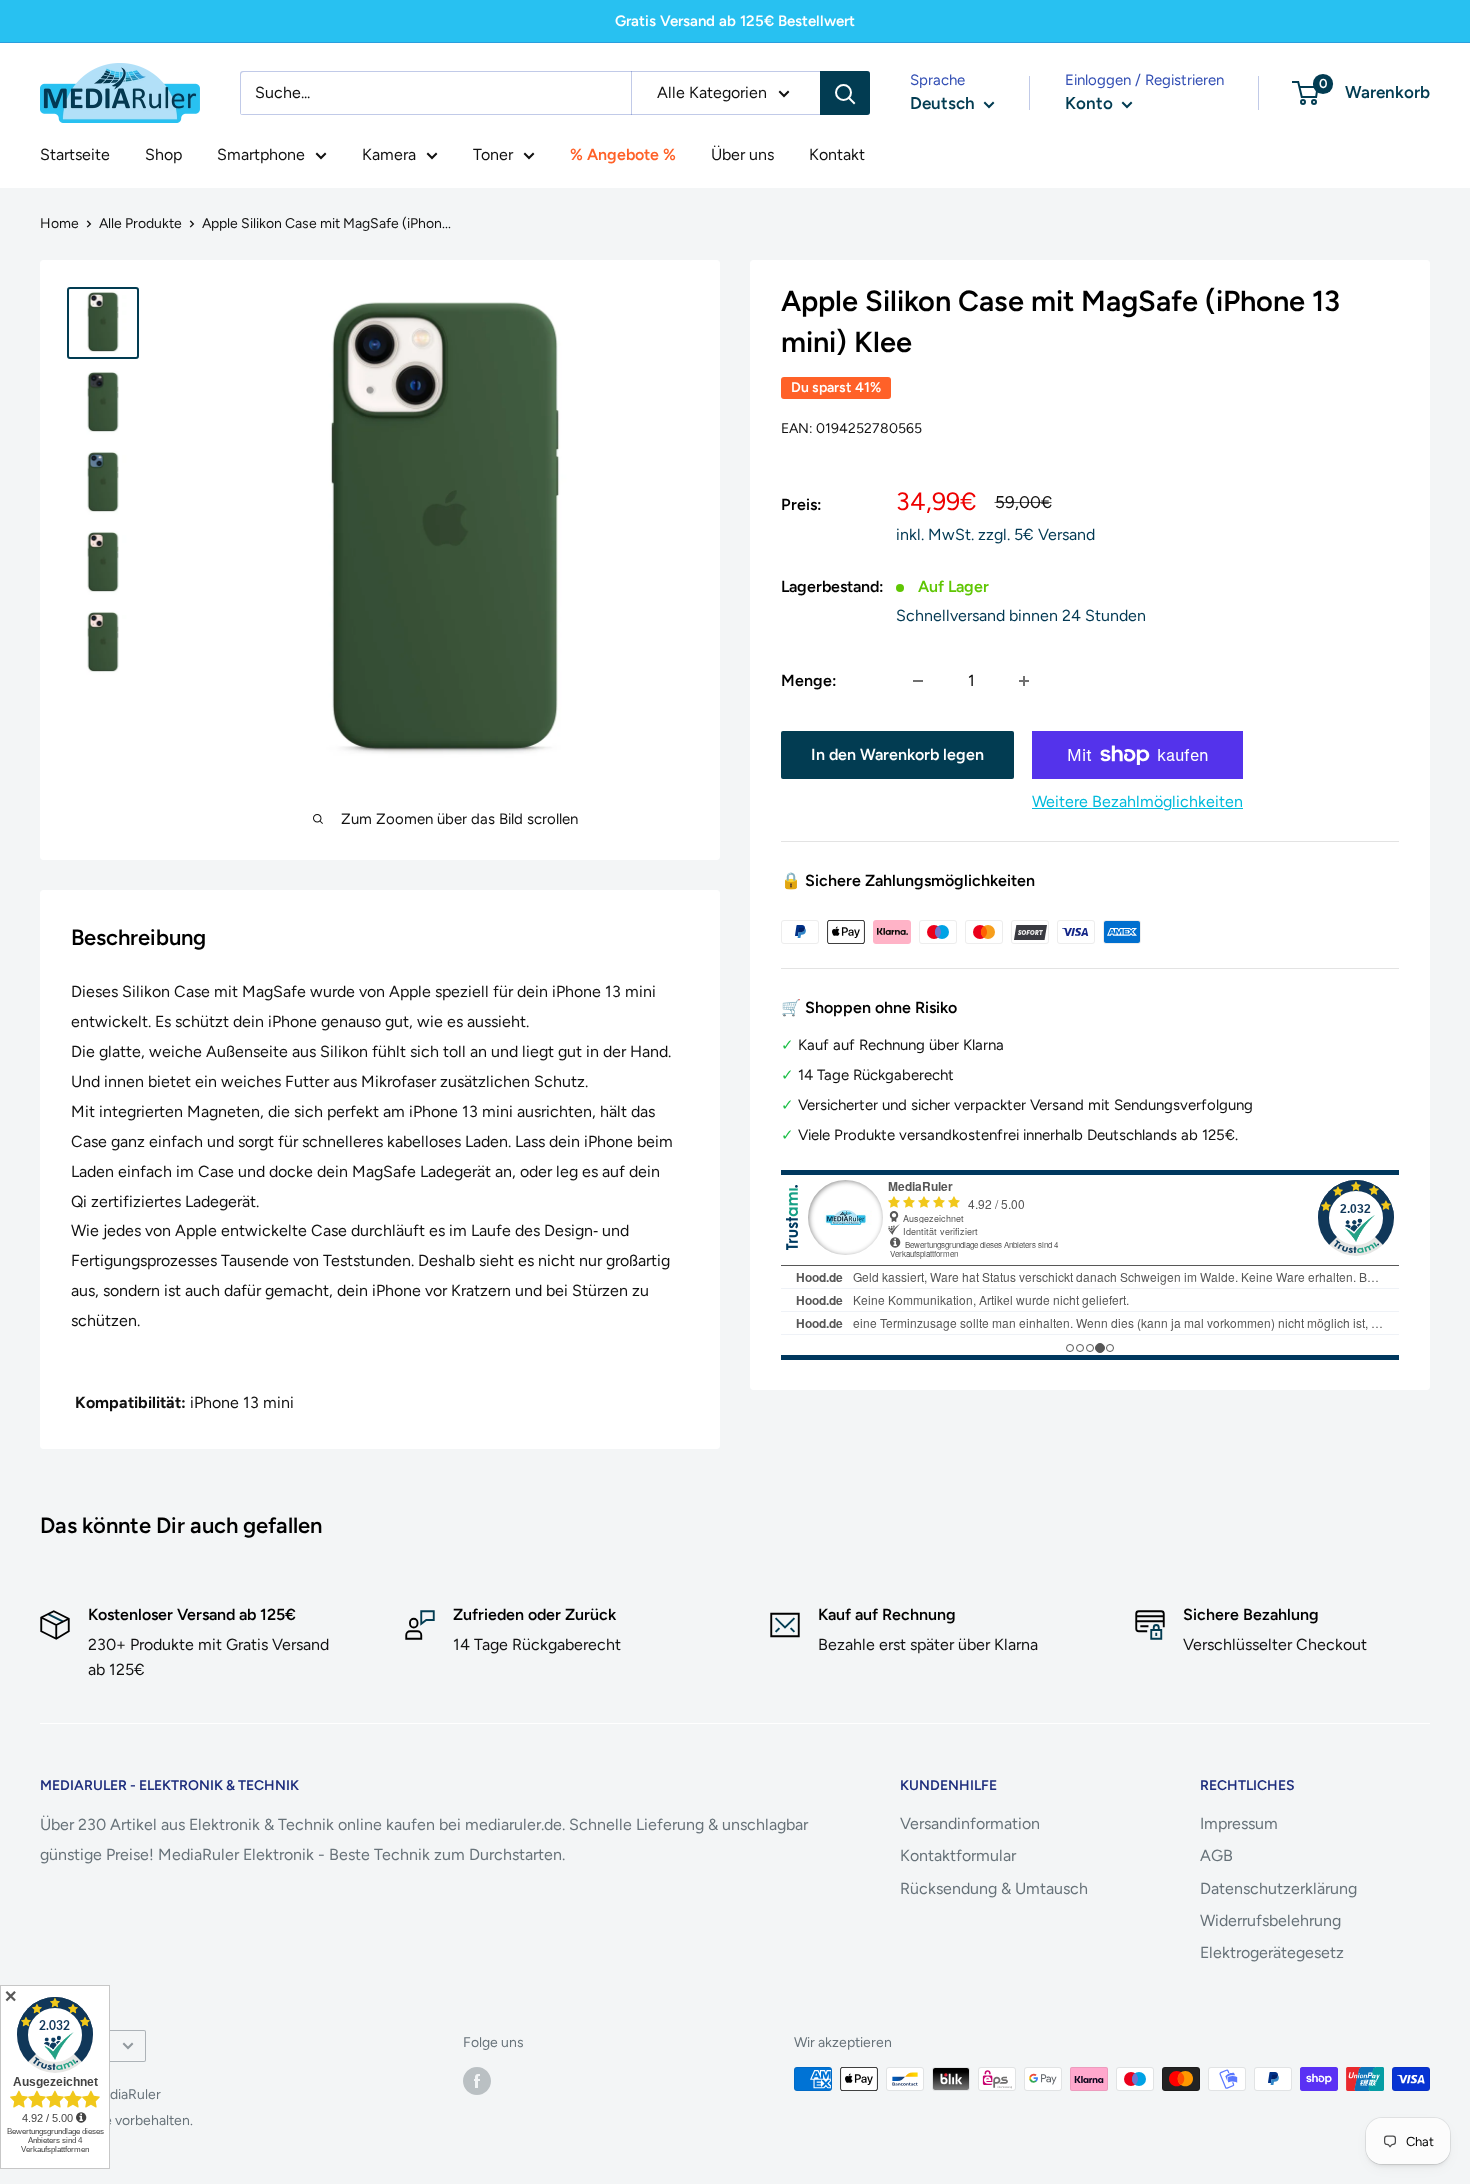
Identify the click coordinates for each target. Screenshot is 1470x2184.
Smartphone (261, 154)
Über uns (742, 154)
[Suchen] (845, 93)
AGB (1216, 1855)
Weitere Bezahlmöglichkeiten (1137, 801)
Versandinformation (970, 1823)
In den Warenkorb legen (897, 754)
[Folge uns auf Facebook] (477, 2081)
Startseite (75, 154)
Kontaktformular (958, 1855)
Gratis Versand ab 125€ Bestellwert (735, 21)
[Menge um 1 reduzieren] (918, 681)
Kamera (389, 154)
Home (59, 223)
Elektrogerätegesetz (1272, 1952)
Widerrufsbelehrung (1270, 1920)
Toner (493, 154)
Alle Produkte (140, 223)
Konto (1091, 103)
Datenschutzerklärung (1278, 1888)
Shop (163, 154)
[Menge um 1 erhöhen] (1024, 681)
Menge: (809, 680)
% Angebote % (623, 154)
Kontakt (837, 154)
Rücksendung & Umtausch (994, 1888)
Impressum (1239, 1823)
